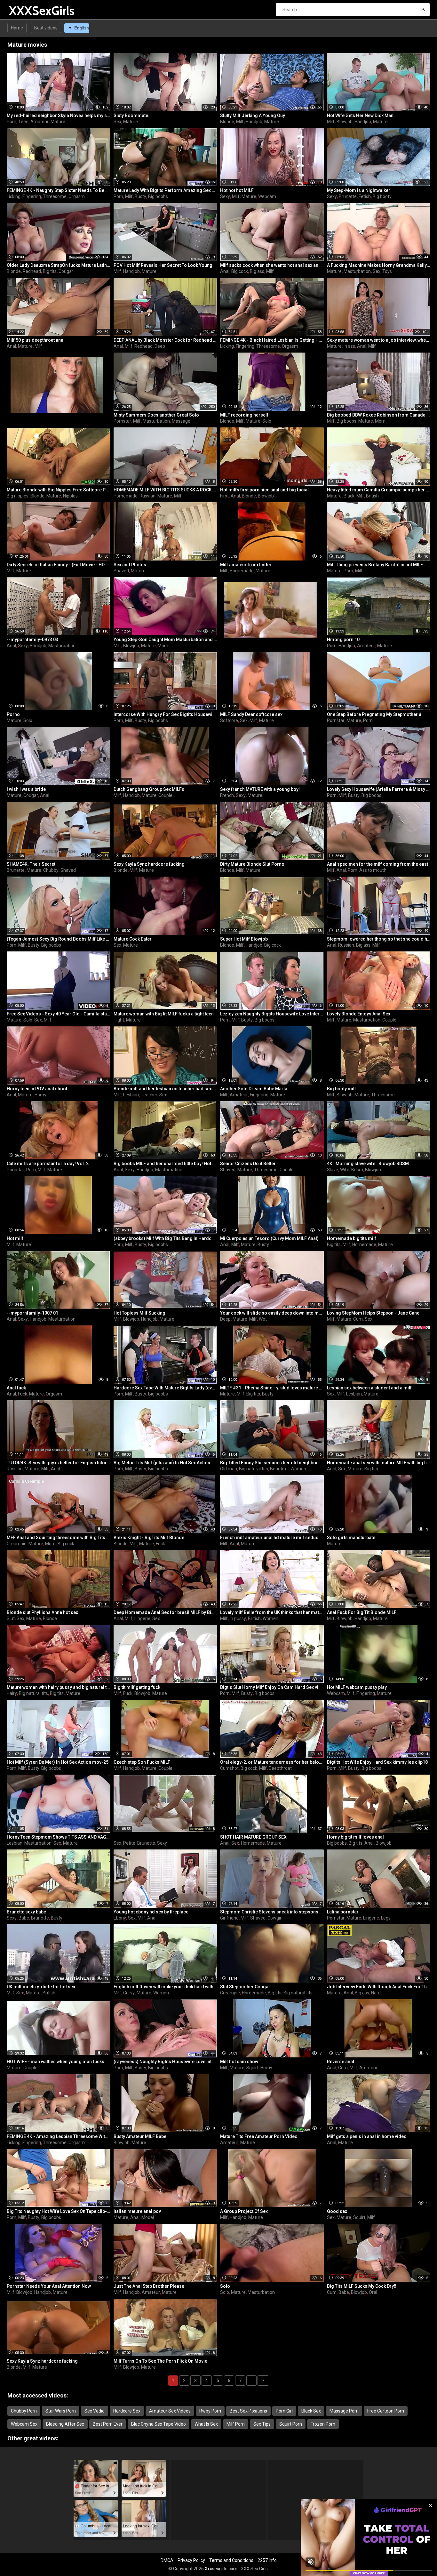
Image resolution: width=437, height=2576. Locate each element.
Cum (358, 1319)
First (224, 496)
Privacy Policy (191, 2560)
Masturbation (357, 271)
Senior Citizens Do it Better (248, 1164)
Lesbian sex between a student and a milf (369, 1388)
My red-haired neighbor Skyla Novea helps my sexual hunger (59, 115)
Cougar (66, 271)
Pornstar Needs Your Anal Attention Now (49, 2286)
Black (349, 496)
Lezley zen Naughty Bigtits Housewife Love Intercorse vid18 (272, 1014)
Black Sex (311, 2411)
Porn (12, 122)
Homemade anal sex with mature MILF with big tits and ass (379, 1463)
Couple (165, 795)
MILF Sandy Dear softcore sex (251, 714)
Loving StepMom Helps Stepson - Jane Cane (373, 1313)
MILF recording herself (244, 415)
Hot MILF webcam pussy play (357, 1687)
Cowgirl (275, 1918)
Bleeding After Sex (65, 2424)
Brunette (348, 196)
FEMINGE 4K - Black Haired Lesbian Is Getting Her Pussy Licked (272, 340)
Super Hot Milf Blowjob (244, 939)
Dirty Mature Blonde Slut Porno (252, 864)
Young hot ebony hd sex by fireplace (151, 1912)
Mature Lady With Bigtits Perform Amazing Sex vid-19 (165, 190)
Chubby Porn (24, 2411)
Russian (147, 496)
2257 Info (267, 2560)
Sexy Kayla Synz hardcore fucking (149, 864)
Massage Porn (344, 2411)
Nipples (70, 496)
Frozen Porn (323, 2424)
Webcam (267, 196)
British (372, 496)
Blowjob (345, 122)
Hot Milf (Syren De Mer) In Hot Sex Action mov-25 (58, 1762)
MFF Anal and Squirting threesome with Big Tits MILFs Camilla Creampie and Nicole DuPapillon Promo (59, 1538)
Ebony (120, 1918)
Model (148, 2217)
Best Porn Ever (108, 2424)
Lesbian (131, 1095)
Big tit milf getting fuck (137, 1687)
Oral (373, 2292)
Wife (345, 1170)
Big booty (382, 196)
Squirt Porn (291, 2424)
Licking (14, 196)
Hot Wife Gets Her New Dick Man (360, 115)
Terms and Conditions (231, 2560)
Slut (11, 1618)
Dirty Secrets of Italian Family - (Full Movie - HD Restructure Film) (59, 565)
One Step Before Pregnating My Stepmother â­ (374, 714)
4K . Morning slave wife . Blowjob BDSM (368, 1164)
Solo (267, 421)
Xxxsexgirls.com (221, 2569)
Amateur (40, 122)
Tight (119, 1020)
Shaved (121, 571)
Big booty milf (342, 1089)
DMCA (167, 2560)
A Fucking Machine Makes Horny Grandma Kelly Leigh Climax (379, 265)
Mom (380, 421)
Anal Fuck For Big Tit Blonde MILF (362, 1612)
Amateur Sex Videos (170, 2411)
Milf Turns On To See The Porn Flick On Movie (160, 2361)
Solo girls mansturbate (351, 1538)
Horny (40, 1095)
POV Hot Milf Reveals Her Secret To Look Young (163, 265)
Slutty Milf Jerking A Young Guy (253, 115)
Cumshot (229, 1768)
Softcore (229, 720)
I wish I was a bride (26, 789)
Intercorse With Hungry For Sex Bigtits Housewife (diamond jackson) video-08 (165, 714)
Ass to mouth (373, 870)
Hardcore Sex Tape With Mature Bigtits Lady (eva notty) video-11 (165, 1388)
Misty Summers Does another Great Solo (156, 415)
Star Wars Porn (61, 2411)
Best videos (46, 28)
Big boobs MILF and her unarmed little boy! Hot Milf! (165, 1164)
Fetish (365, 196)
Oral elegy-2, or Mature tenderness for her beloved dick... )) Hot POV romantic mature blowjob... (272, 1762)
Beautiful (279, 1469)
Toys (387, 271)
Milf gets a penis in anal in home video (367, 2136)
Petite (129, 1843)
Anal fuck (16, 1388)
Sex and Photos (130, 565)
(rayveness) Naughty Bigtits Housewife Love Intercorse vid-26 (165, 2062)
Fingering (32, 196)
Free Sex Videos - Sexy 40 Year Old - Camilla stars (59, 1014)
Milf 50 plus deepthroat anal (36, 340)
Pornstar (122, 421)
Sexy (225, 196)
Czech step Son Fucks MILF (142, 1762)
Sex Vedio (95, 2411)
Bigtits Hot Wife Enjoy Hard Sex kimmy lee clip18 (377, 1762)
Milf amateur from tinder (246, 565)
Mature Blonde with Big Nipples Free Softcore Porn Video (59, 490)
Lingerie (142, 1618)
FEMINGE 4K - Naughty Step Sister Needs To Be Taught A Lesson (59, 190)
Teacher (149, 1095)
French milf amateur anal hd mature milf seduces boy (272, 1538)
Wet (263, 1319)
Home (17, 28)
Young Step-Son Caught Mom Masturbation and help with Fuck (165, 640)
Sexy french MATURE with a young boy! (260, 789)
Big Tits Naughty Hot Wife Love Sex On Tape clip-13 (59, 2211)
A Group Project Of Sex (244, 2211)
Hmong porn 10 (343, 640)
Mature (58, 122)
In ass (349, 346)
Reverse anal (341, 2062)
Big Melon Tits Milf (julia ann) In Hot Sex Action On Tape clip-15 (165, 1463)
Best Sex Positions (248, 2411)
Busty (140, 196)
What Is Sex (206, 2424)
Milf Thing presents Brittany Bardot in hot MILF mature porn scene (379, 565)
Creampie (17, 1544)
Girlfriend (229, 1918)
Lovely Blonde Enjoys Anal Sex (359, 1014)
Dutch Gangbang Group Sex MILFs (149, 789)
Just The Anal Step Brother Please (149, 2286)
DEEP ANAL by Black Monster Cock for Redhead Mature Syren (165, 340)
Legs (386, 1918)
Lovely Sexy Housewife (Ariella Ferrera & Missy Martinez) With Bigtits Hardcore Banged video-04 (379, 789)
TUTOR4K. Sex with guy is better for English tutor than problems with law (59, 1463)
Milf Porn (236, 2424)
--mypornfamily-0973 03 (32, 640)
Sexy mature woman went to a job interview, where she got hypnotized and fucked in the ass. (379, 340)
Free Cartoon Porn (386, 2411)
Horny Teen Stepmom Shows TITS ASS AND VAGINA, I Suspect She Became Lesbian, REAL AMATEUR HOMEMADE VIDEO (59, 1837)
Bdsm (357, 1170)
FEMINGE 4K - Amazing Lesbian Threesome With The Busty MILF (59, 2136)
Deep (160, 346)
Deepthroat (280, 1768)
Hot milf (15, 1238)
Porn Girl (284, 2411)
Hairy (12, 1693)
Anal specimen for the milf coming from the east (377, 864)
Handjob (254, 122)
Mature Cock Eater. (133, 939)
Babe (24, 1918)
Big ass (257, 271)
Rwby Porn (210, 2411)
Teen (23, 122)
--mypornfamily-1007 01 (32, 1313)
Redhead (32, 271)
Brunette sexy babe (26, 1912)
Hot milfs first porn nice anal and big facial (264, 490)
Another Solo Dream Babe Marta (254, 1089)
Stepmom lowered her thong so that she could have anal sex (379, 939)
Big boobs (158, 196)
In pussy (238, 1618)
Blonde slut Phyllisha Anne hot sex (42, 1612)
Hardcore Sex (127, 2411)
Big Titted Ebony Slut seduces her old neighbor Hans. (272, 1463)
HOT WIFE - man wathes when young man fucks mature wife (59, 2062)
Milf (240, 122)
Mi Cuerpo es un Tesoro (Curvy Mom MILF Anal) (269, 1238)
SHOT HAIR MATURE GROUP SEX (253, 1837)
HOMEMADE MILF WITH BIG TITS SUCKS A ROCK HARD (165, 490)
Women (298, 1469)
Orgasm (77, 196)
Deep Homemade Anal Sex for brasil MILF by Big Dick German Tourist (165, 1612)
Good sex (337, 2211)
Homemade (126, 496)
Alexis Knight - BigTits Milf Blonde (149, 1538)
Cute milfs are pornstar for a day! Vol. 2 (48, 1164)
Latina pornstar (343, 1912)
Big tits (50, 271)
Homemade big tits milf (352, 1238)
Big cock (240, 271)
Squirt (252, 2068)
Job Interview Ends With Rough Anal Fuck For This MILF (379, 1987)
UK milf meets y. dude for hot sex (41, 1987)
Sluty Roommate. (131, 115)
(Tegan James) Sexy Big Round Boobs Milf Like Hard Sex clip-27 (59, 939)
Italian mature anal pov (137, 2211)
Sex (117, 122)
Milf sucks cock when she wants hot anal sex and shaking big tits (272, 265)
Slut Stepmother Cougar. (246, 1987)
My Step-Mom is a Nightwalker (359, 190)
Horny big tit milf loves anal (355, 1837)
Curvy (129, 1993)
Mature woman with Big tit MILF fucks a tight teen (164, 1014)
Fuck (23, 1394)
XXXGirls (26, 11)
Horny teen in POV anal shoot (37, 1089)
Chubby (51, 870)
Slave (333, 1170)
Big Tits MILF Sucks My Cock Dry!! (362, 2286)
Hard (376, 1993)
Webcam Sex (24, 2424)
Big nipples (18, 496)
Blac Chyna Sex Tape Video (159, 2424)
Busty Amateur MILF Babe (140, 2136)
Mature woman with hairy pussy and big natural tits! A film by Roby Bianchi (59, 1687)
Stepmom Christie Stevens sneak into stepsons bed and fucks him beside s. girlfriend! (272, 1912)
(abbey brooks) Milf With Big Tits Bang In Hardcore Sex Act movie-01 (165, 1238)
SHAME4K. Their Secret (31, 864)
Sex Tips (262, 2424)
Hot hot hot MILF (237, 190)
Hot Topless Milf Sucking (139, 1313)
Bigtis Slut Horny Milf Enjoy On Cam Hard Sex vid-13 (272, 1687)
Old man (229, 1469)
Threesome (55, 196)
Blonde (227, 122)
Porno (13, 714)
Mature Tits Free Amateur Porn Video (259, 2136)
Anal (225, 271)
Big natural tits (254, 1469)
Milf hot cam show (239, 2062)
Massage (181, 421)
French (227, 795)
